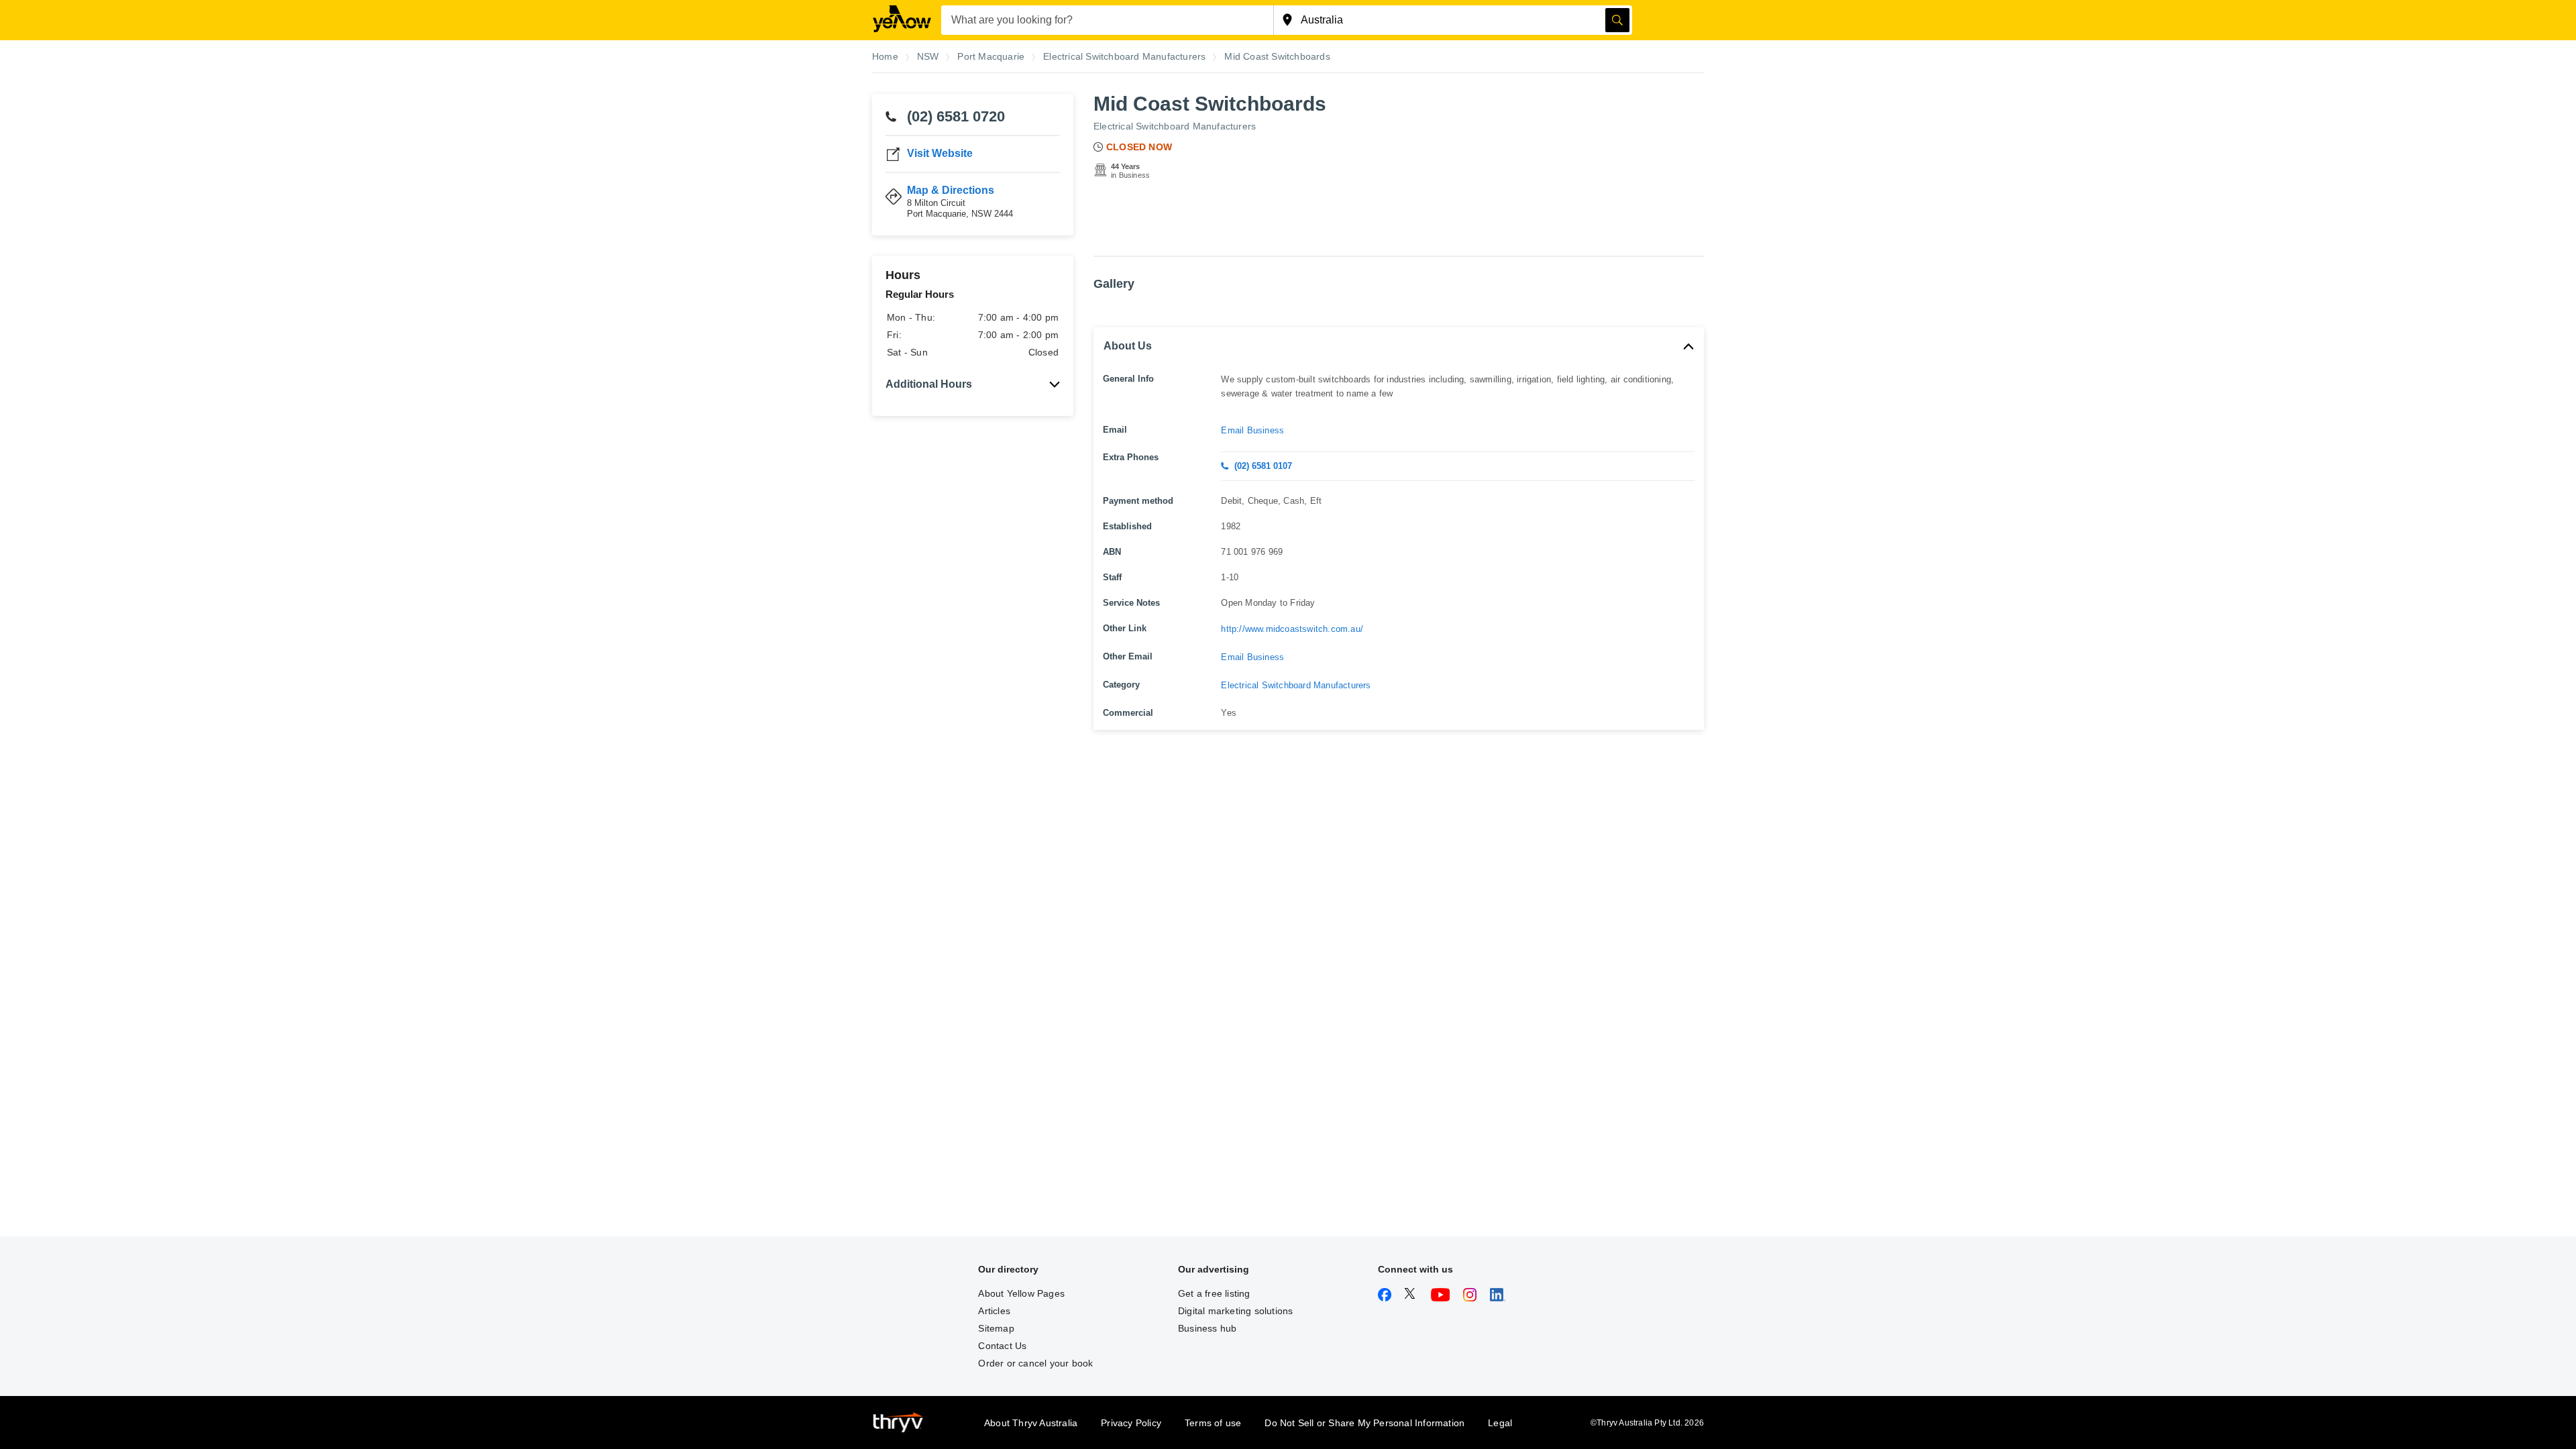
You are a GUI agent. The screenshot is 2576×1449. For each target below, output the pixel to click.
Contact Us (1002, 1346)
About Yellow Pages (1021, 1293)
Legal (1500, 1423)
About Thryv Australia (1031, 1423)
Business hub (1207, 1328)
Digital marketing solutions (1235, 1311)
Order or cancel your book (1035, 1363)
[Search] (1617, 20)
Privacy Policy (1131, 1423)
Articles (994, 1311)
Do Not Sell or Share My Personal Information (1364, 1423)
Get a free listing (1214, 1293)
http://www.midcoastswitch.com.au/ (1292, 629)
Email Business (1252, 430)
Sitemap (996, 1328)
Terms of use (1213, 1423)
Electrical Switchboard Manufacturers (1175, 126)
